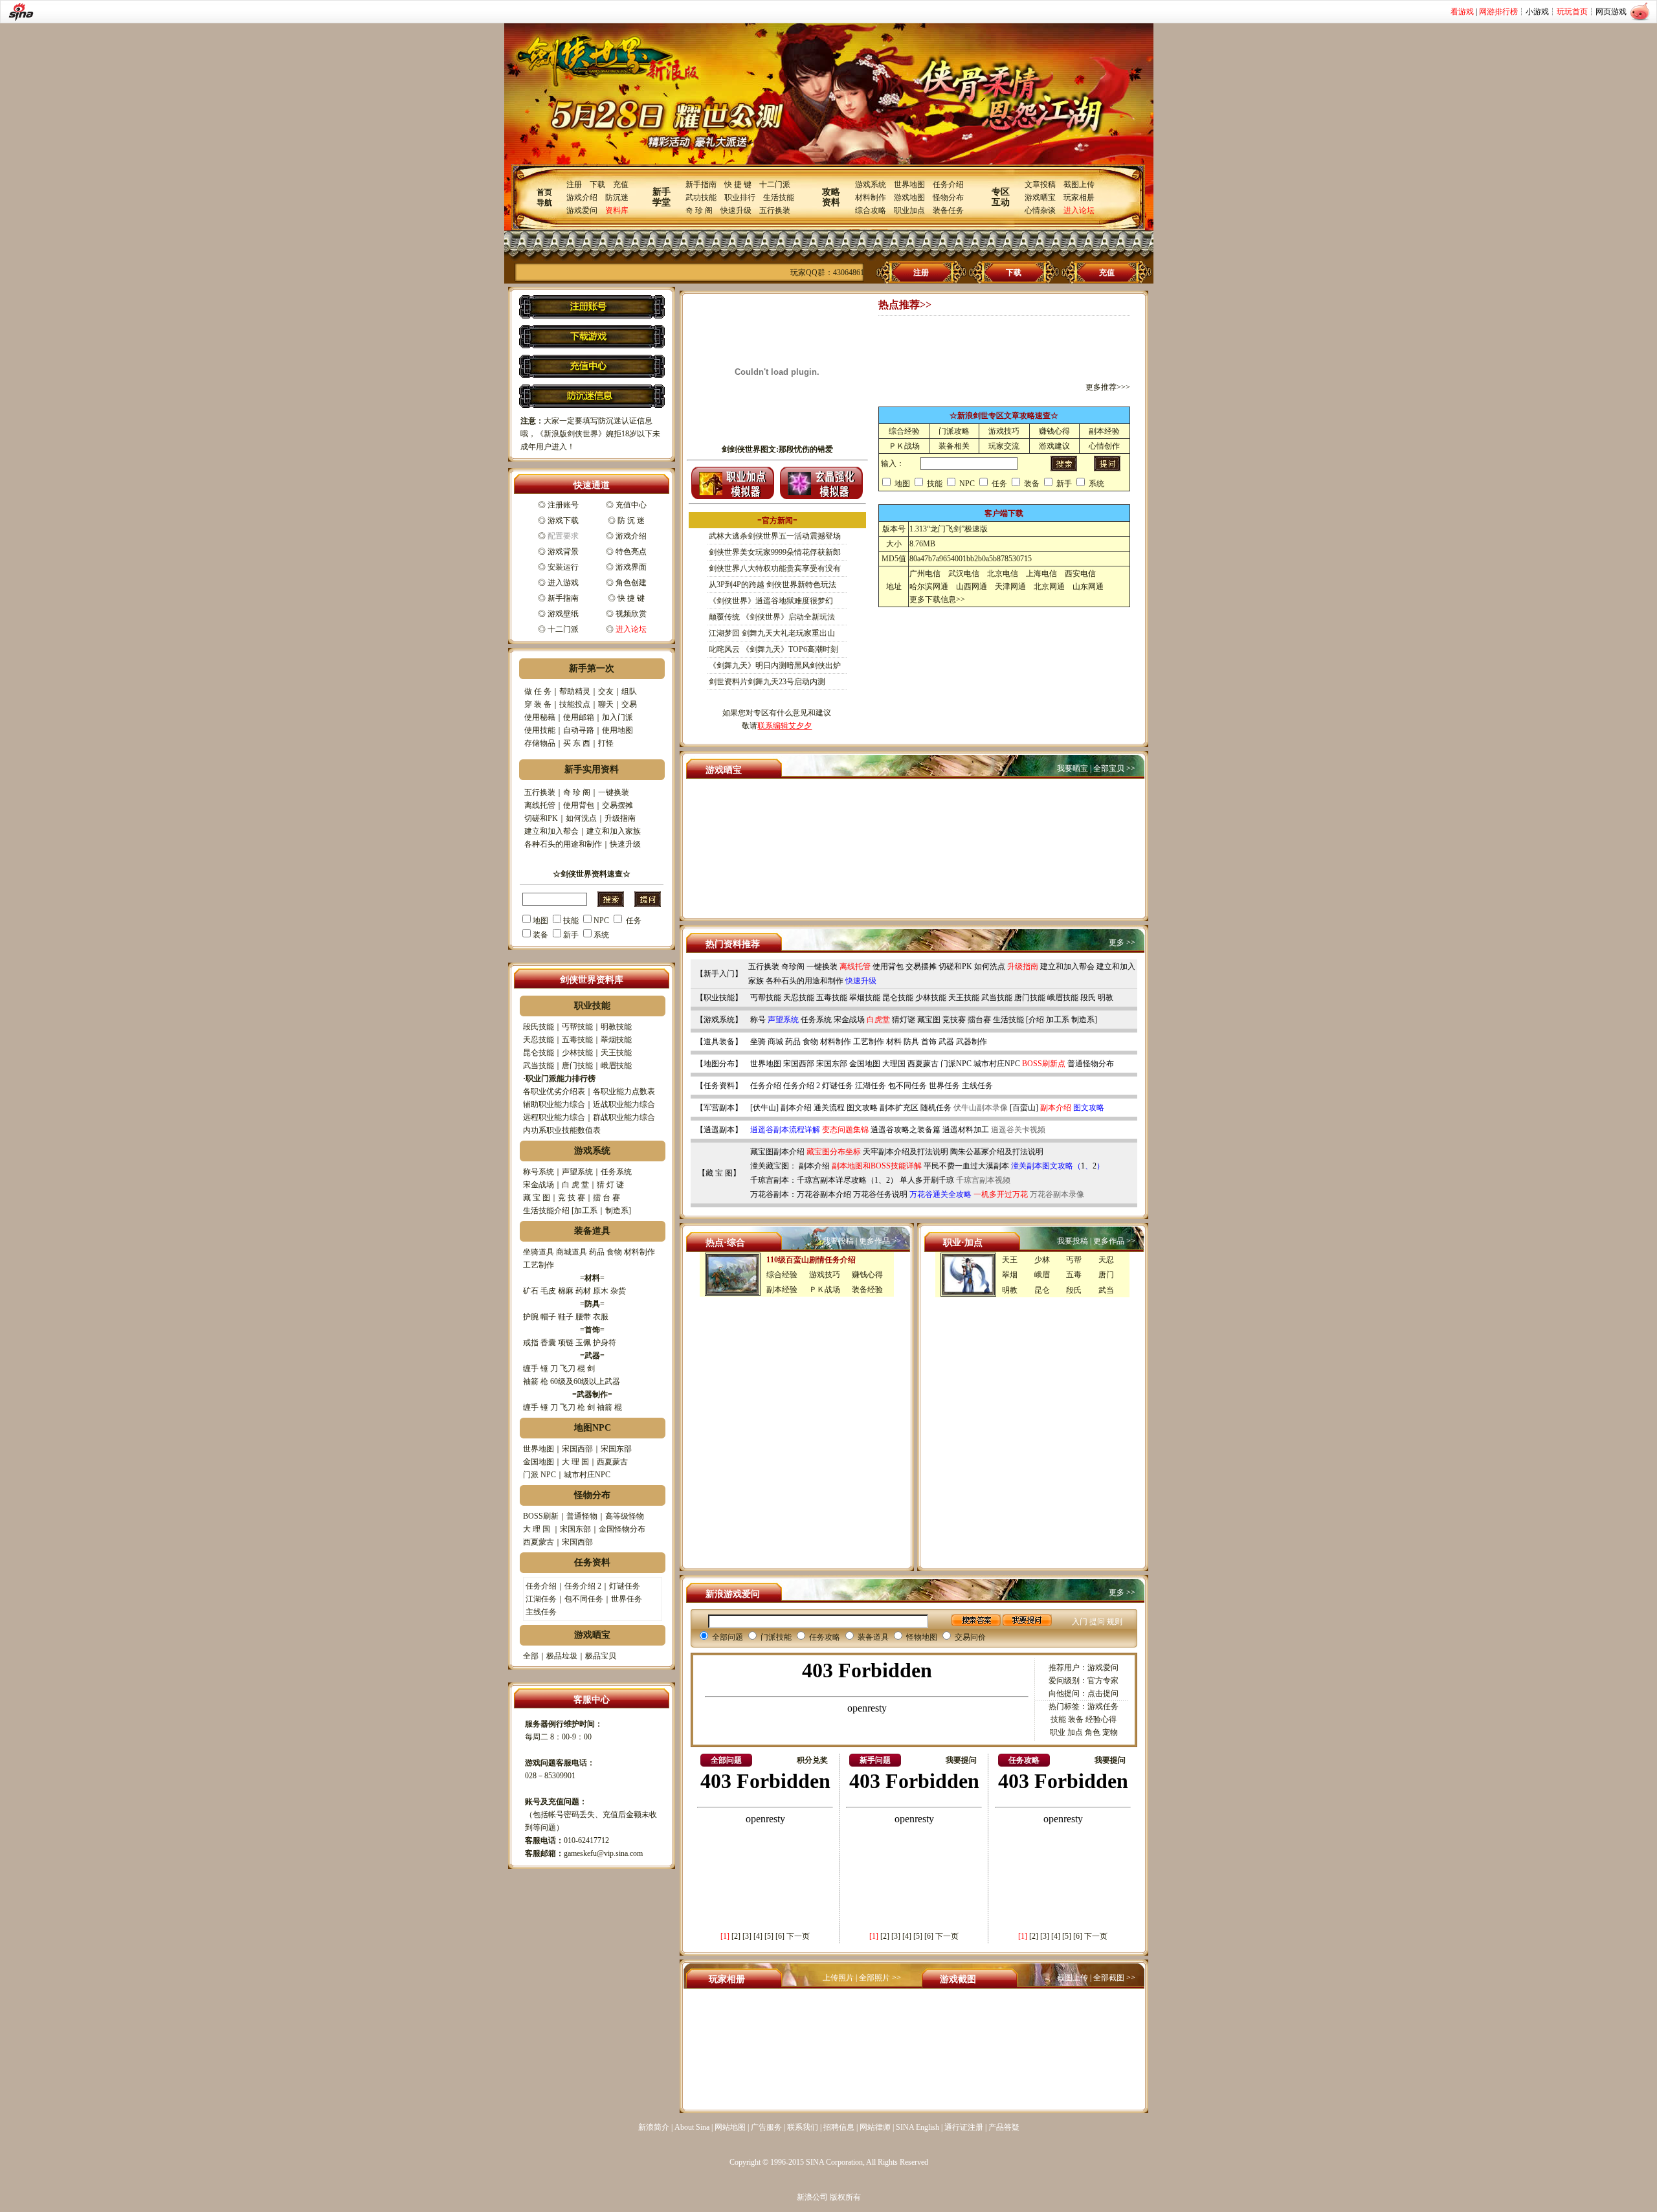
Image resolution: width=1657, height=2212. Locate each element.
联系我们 (803, 2127)
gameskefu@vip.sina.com (603, 1853)
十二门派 (775, 184)
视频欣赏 (631, 614)
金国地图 (539, 1462)
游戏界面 (631, 567)
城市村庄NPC (587, 1475)
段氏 (1088, 998)
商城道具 (572, 1252)
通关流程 (829, 1108)
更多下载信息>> (937, 599)
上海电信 (1041, 574)
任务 (634, 921)
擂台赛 (979, 1020)
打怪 (606, 743)
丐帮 (1074, 1260)
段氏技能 (539, 1027)
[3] (747, 1936)
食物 (614, 1252)
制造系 (617, 1211)
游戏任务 (1103, 1706)
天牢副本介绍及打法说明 (906, 1152)
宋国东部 (616, 1449)
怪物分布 (948, 197)
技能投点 (575, 704)
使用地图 (617, 730)
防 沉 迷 (631, 520)
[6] (780, 1936)
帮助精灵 (575, 691)
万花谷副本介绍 (824, 1194)
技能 (571, 921)
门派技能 (776, 1637)
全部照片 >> (880, 1978)
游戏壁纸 (563, 614)
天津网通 (1010, 587)
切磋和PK (541, 818)
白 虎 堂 (575, 1185)
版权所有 (845, 2197)
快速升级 (736, 210)
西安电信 (1080, 574)
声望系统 (577, 1172)
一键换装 (614, 792)
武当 (1106, 1290)
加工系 (586, 1211)
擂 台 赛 (606, 1198)
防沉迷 (617, 197)
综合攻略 (871, 210)
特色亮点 (631, 552)
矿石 (531, 1291)
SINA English (917, 2127)
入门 (1080, 1622)
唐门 (1106, 1275)
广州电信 (925, 574)
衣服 (601, 1317)
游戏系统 (871, 184)
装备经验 (867, 1290)
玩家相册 (1079, 197)
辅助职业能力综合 (554, 1104)
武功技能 (701, 197)
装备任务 (948, 210)
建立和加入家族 (614, 831)
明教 (1106, 998)
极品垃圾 (562, 1656)
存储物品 (540, 743)
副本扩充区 (899, 1108)
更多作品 (874, 1241)
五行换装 (775, 210)
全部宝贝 (1109, 768)
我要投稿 (838, 1241)
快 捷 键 (738, 184)
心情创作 (1104, 446)
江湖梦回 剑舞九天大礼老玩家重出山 (772, 633)
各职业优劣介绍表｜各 (562, 1091)
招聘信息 (839, 2127)
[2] (736, 1936)
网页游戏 (1611, 12)
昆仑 (1042, 1290)
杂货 (618, 1291)
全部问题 (728, 1637)
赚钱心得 (1054, 431)
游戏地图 (909, 197)
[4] (758, 1936)
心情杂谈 (1040, 210)
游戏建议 (1054, 446)
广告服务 (766, 2127)
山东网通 (1088, 587)
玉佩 (583, 1343)
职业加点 (909, 210)
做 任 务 (538, 691)
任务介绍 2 (583, 1586)
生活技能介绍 (546, 1211)
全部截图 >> (1114, 1978)
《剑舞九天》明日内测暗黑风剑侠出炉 (775, 665)
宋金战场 (539, 1185)
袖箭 (531, 1381)
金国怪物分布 (622, 1529)
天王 (1010, 1260)
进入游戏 (563, 583)
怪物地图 (922, 1637)
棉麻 (566, 1291)
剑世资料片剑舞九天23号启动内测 (767, 682)
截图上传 (1079, 184)
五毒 (1074, 1275)
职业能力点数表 (628, 1091)
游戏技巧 (1004, 431)
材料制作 (871, 197)
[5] (769, 1936)
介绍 (1036, 1020)
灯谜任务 (625, 1586)
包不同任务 (584, 1599)
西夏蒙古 (612, 1462)
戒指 (531, 1343)
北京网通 (1049, 587)
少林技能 (577, 1053)
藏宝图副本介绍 (777, 1152)
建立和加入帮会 (551, 831)
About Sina (692, 2127)
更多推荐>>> (1108, 387)
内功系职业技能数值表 (562, 1130)
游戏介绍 (582, 197)
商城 (775, 1042)
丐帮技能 (577, 1027)
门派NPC (956, 1064)
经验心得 (1101, 1719)
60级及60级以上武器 (585, 1381)
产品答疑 (1004, 2127)
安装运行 (563, 567)
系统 (601, 935)
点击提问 (1103, 1693)
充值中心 (631, 505)
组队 (629, 691)
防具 (911, 1042)
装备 (540, 935)
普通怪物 (582, 1516)
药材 (583, 1291)
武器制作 (972, 1042)
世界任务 (627, 1599)
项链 (566, 1343)
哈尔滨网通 (929, 587)
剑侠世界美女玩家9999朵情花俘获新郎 (775, 552)
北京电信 (1003, 574)
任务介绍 (948, 184)
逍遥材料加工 (966, 1130)
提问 (1097, 1622)
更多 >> (1122, 943)
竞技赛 (954, 1020)
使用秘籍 (540, 717)
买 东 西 (577, 743)
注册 (574, 184)
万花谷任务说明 (880, 1194)
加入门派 (617, 717)
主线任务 (541, 1612)
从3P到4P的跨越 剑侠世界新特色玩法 (773, 585)
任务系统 (616, 1172)
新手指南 (701, 184)
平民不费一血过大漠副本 (966, 1166)
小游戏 (1537, 12)
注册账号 (563, 505)
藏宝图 (929, 1020)
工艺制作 (539, 1265)
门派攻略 (954, 431)
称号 (758, 1020)
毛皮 (548, 1291)
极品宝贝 (601, 1656)
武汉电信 (964, 574)
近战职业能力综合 (624, 1104)
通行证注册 (964, 2127)
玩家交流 (1004, 446)
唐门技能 (577, 1066)
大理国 (894, 1064)
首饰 (929, 1042)
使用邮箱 (579, 717)
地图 (540, 921)
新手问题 (875, 1760)
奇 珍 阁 (699, 210)
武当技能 (539, 1066)
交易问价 (970, 1637)
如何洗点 (581, 818)
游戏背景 (563, 552)
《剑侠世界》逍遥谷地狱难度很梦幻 (771, 601)
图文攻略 (862, 1108)
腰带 (583, 1317)
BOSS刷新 (541, 1516)
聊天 (606, 704)
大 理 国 (575, 1462)
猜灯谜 (904, 1020)
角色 (1093, 1732)
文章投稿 (1040, 184)
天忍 (1106, 1260)
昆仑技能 (539, 1053)
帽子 (548, 1317)
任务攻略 (825, 1637)
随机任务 (936, 1108)
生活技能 (779, 197)
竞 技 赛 (572, 1198)
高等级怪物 (625, 1516)
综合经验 (904, 431)
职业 (1058, 1732)
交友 (606, 691)
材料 (894, 1042)
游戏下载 (563, 520)
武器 (946, 1042)
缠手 (531, 1369)
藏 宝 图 (537, 1198)
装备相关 (954, 446)
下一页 (798, 1936)
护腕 (531, 1317)
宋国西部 (577, 1449)
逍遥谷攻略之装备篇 (906, 1130)
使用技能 (540, 730)
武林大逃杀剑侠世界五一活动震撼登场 (775, 536)
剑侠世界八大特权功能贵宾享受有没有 (775, 568)
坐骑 (758, 1042)
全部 (531, 1656)
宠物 (1110, 1732)
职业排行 (740, 197)
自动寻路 (579, 730)
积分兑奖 (812, 1760)
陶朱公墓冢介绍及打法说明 (997, 1152)
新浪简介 (654, 2127)
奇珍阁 (793, 966)
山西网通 (972, 587)
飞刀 (568, 1369)
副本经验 (1104, 431)
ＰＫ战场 (904, 446)
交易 (629, 704)
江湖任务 (541, 1599)
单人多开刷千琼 (927, 1180)
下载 (597, 184)
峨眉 (1042, 1275)
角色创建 (631, 583)
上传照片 (838, 1978)
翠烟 (1010, 1275)
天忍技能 (539, 1040)
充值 (621, 184)
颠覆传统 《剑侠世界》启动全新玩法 (772, 617)
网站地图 (730, 2127)
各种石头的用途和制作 (563, 844)
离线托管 (540, 805)
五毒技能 (577, 1040)
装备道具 (873, 1637)
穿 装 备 (538, 704)
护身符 (605, 1343)
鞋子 (566, 1317)
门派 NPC (539, 1475)
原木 (601, 1291)
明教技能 (616, 1027)
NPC (601, 921)
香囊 (548, 1343)
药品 (597, 1252)
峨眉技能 (616, 1066)
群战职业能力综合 (624, 1117)
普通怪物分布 (1091, 1064)
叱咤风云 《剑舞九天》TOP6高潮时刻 (773, 649)
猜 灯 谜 (610, 1185)
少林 (1042, 1260)
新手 (571, 935)
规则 (1115, 1622)
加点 (1075, 1732)
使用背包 (579, 805)
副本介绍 (796, 1108)
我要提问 (961, 1760)
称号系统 (539, 1172)
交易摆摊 (617, 805)
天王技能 (616, 1053)
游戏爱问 (582, 210)
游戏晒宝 (1040, 197)
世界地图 (909, 184)
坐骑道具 (539, 1252)
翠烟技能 (616, 1040)
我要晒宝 (1073, 768)
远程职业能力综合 (554, 1117)
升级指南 (620, 818)
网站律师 (875, 2127)
